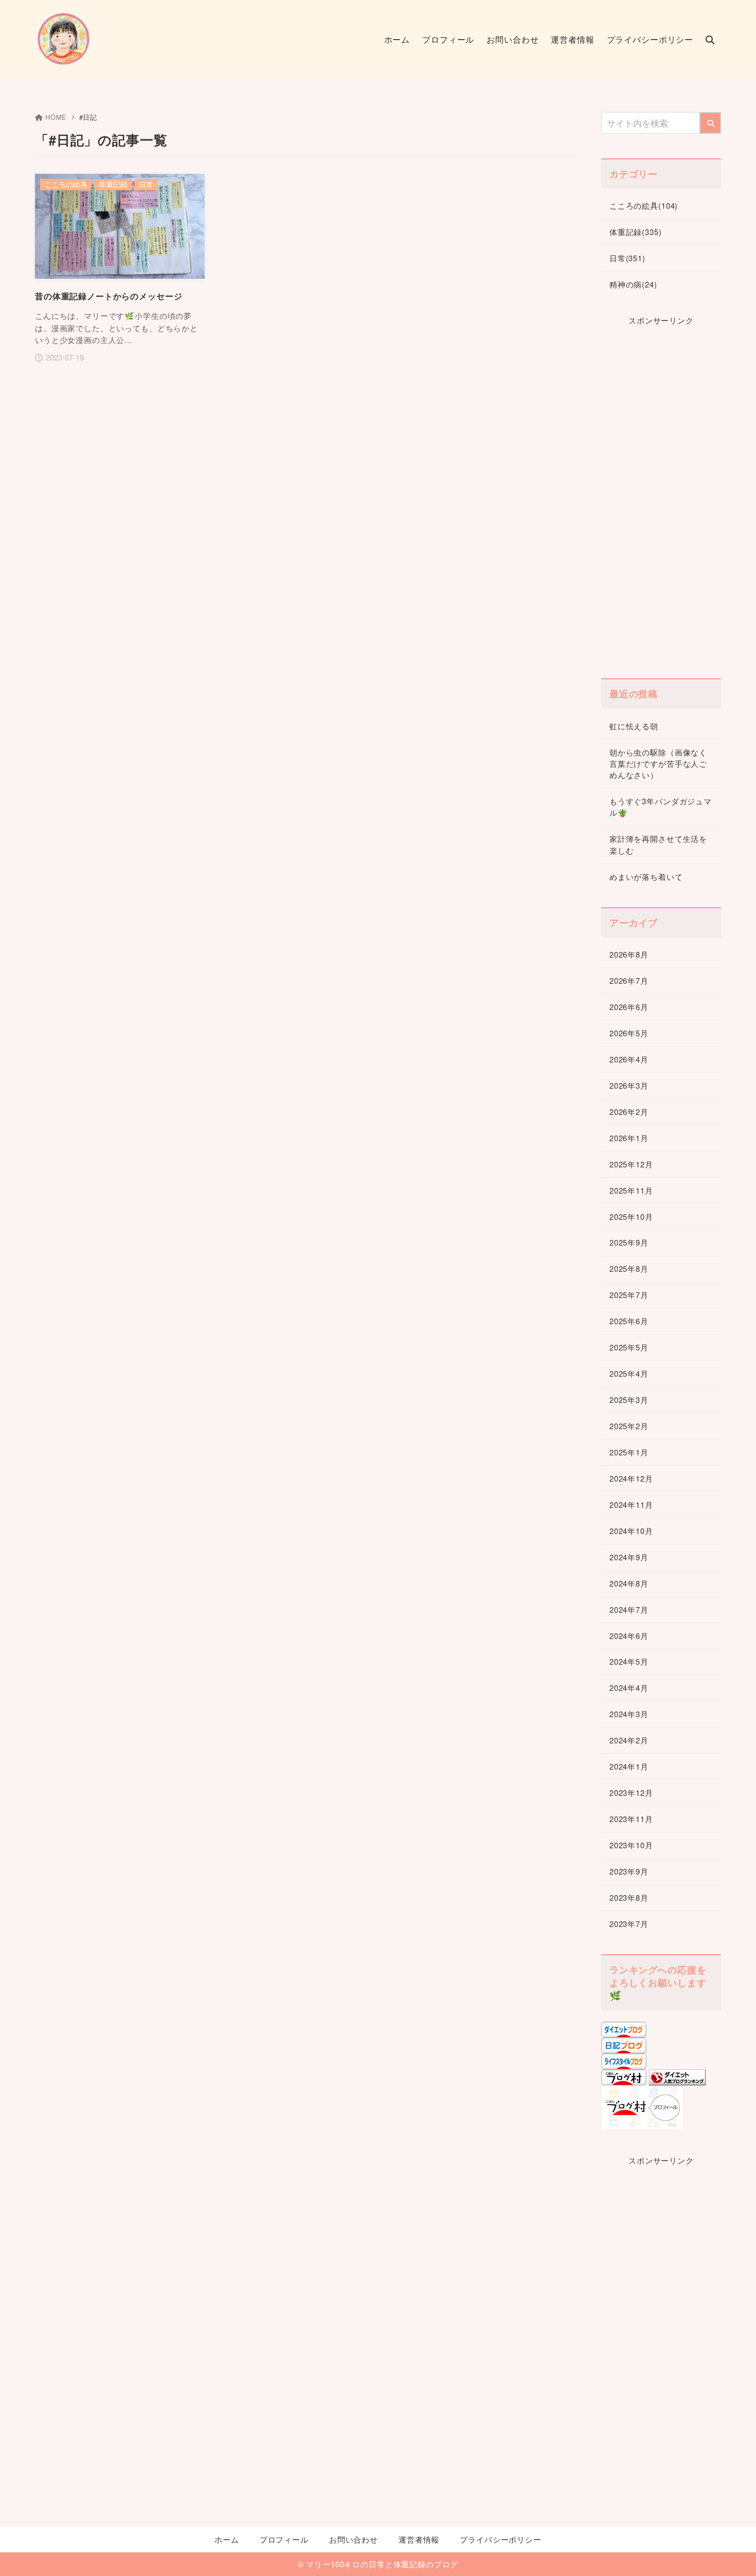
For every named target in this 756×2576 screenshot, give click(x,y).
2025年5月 (629, 1347)
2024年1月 (629, 1766)
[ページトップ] (733, 2553)
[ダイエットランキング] (677, 2079)
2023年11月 (631, 1819)
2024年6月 (629, 1636)
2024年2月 (629, 1740)
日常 (627, 258)
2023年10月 (631, 1845)
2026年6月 (629, 1007)
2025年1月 (629, 1452)
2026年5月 (629, 1033)
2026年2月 (629, 1112)
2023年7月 (629, 1924)
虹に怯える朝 (634, 726)
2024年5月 (629, 1661)
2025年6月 (629, 1321)
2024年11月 (631, 1505)
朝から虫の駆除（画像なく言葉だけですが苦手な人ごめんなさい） (658, 764)
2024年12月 (631, 1478)
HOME (56, 117)
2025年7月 (629, 1295)
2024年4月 (629, 1688)
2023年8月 (629, 1897)
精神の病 (633, 284)
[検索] (710, 123)
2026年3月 (629, 1085)
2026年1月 (629, 1138)
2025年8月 (629, 1268)
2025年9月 (629, 1242)
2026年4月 (629, 1059)
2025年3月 (629, 1400)
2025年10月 (631, 1217)
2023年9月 (629, 1871)
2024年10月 (631, 1531)
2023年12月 (631, 1793)
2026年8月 (629, 954)
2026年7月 (629, 980)
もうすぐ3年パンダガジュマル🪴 (661, 807)
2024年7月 (629, 1609)
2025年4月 (629, 1373)
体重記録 (636, 232)
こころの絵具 (644, 205)
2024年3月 (629, 1714)
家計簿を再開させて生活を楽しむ (658, 844)
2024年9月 (629, 1557)
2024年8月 (629, 1583)
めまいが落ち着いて (646, 877)
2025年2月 (629, 1426)
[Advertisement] (661, 499)
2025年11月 (631, 1190)
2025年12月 (631, 1164)
